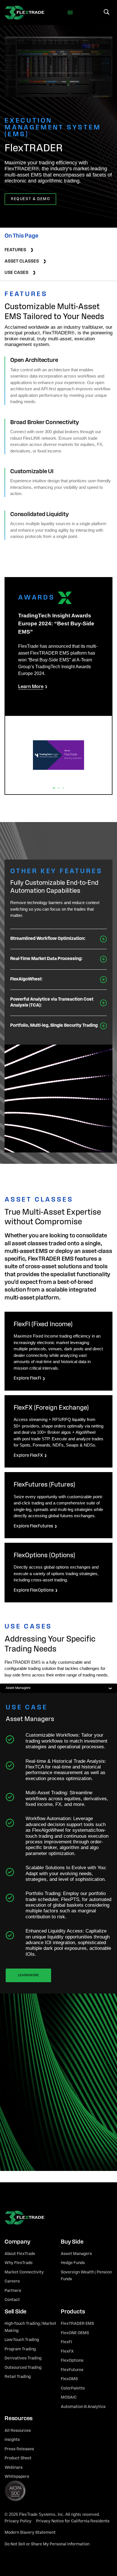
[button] (54, 788)
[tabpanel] (58, 1932)
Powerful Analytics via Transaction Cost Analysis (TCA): (52, 1002)
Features (15, 250)
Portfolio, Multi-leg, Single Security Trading (54, 1026)
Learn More (28, 1975)
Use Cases (16, 273)
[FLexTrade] (24, 12)
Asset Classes (22, 261)
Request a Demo (30, 199)
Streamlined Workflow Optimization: (48, 939)
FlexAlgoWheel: (26, 979)
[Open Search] (106, 12)
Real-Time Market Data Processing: (46, 959)
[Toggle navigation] (70, 13)
